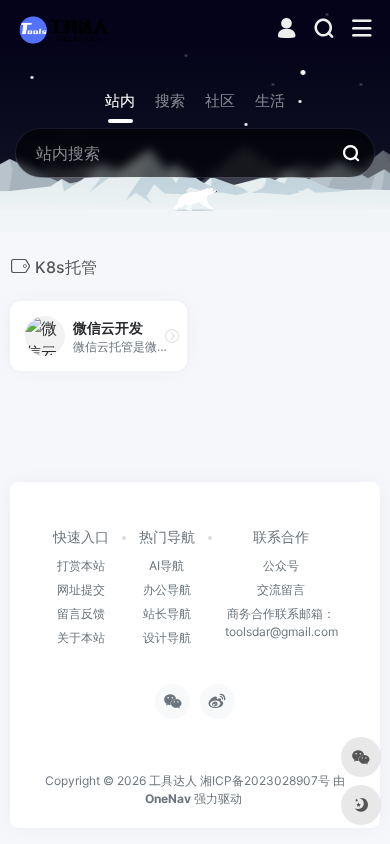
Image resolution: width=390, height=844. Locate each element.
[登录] (286, 30)
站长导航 (167, 613)
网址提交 (81, 589)
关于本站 (81, 637)
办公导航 (167, 589)
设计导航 (167, 637)
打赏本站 (81, 565)
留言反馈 (81, 613)
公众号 (281, 565)
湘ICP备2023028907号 (265, 780)
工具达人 (173, 780)
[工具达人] (63, 29)
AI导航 (166, 565)
